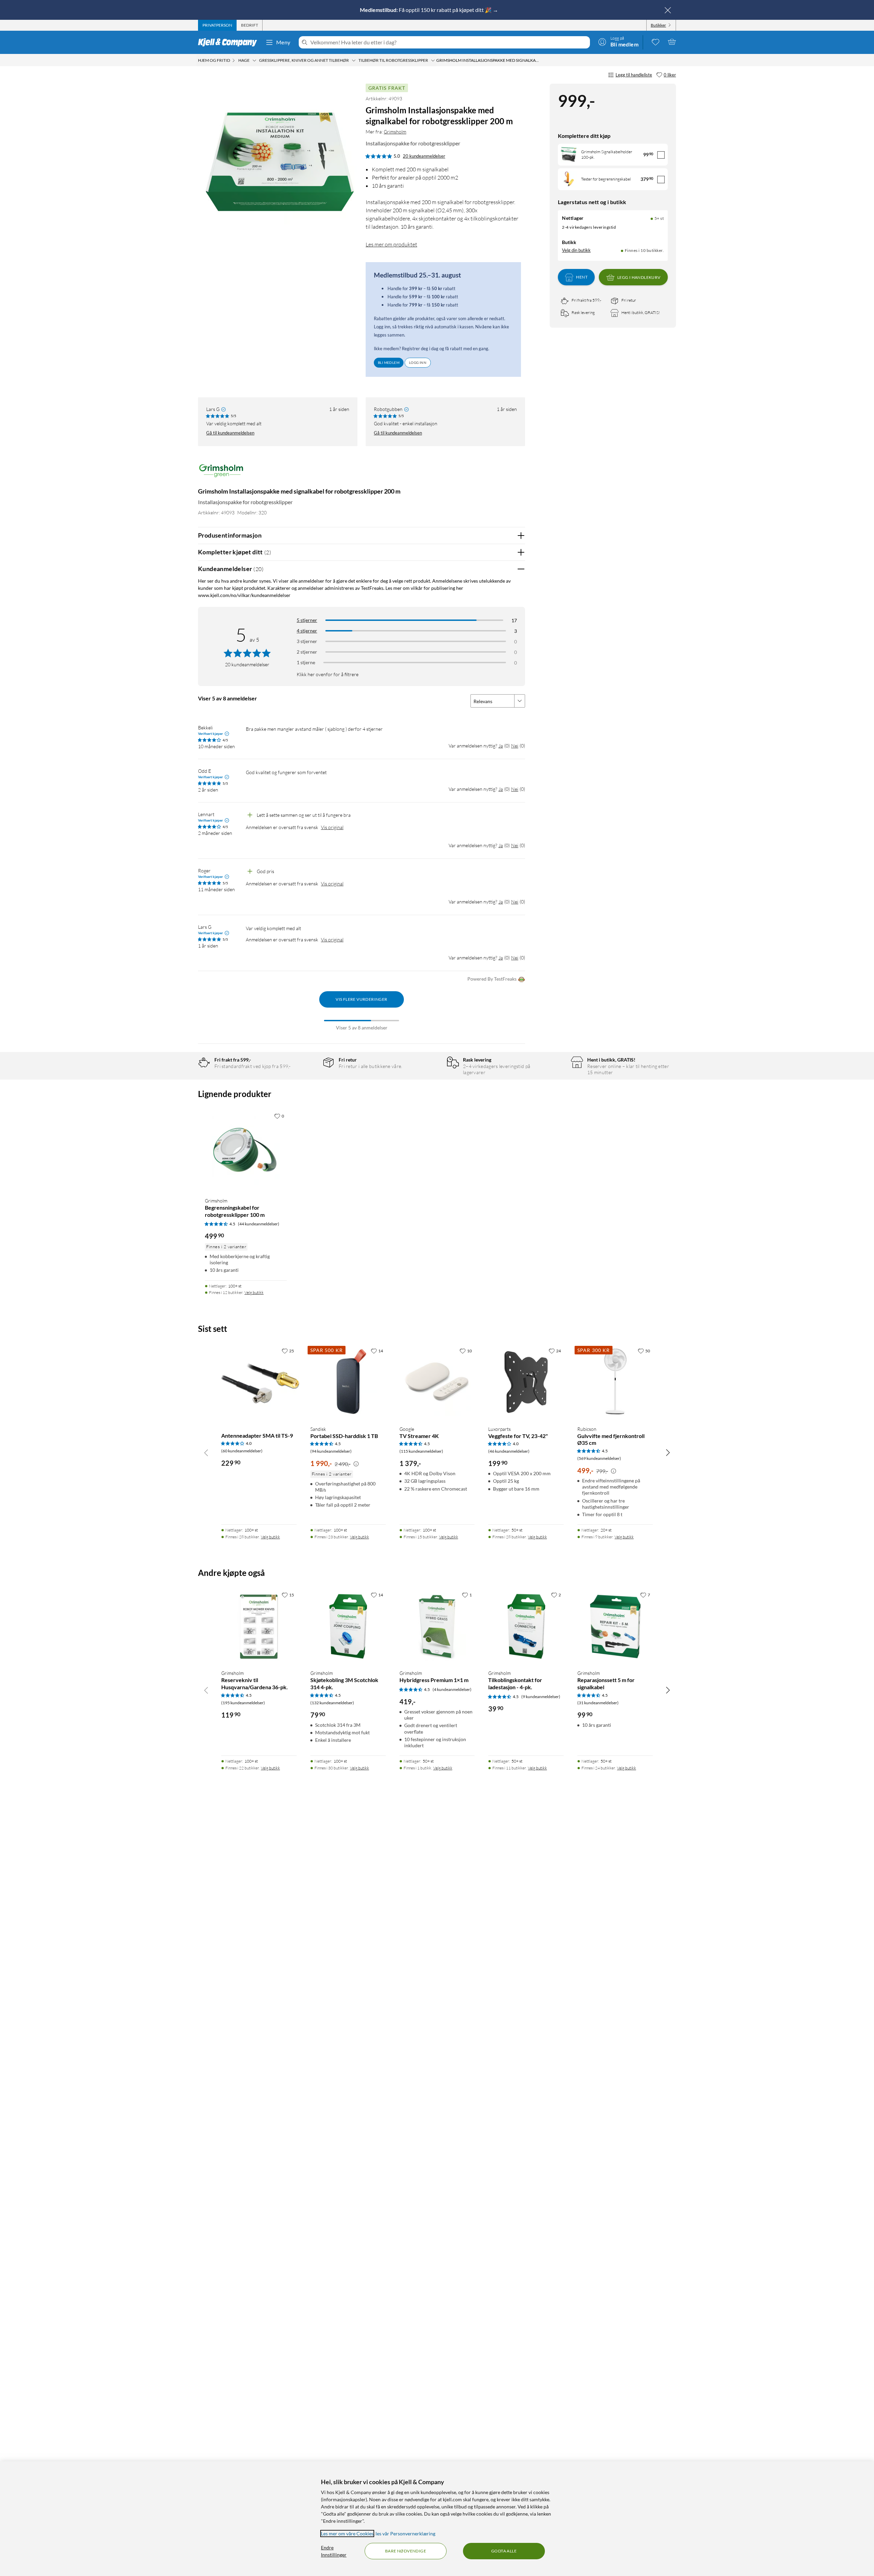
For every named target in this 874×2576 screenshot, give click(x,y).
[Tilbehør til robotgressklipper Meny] (433, 60)
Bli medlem (389, 362)
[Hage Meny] (254, 60)
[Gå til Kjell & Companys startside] (230, 42)
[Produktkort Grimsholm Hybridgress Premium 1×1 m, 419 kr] (437, 1626)
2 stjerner (307, 652)
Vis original (332, 827)
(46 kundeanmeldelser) (509, 1451)
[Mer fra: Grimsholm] (221, 474)
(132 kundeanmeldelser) (332, 1703)
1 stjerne (306, 662)
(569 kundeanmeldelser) (599, 1458)
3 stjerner (307, 641)
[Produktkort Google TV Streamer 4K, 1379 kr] (437, 1382)
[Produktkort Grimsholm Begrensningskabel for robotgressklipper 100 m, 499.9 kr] (246, 1151)
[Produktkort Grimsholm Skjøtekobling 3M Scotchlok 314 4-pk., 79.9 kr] (348, 1626)
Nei (515, 746)
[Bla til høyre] (668, 1452)
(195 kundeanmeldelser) (243, 1703)
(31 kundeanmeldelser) (598, 1703)
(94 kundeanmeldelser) (331, 1451)
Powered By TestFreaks (492, 979)
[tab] (217, 25)
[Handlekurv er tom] (672, 42)
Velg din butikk (576, 251)
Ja (501, 746)
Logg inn (418, 362)
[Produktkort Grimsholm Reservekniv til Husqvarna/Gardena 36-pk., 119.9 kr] (259, 1626)
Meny (283, 42)
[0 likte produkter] (655, 42)
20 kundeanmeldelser (424, 156)
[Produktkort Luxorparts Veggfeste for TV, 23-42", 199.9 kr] (526, 1382)
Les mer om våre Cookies (347, 2534)
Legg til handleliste (634, 75)
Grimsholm (395, 132)
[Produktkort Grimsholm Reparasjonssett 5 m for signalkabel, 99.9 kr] (615, 1626)
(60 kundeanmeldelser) (242, 1451)
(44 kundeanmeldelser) (259, 1224)
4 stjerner (307, 631)
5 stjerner (307, 620)
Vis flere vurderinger (361, 999)
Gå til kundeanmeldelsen (230, 433)
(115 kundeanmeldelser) (421, 1451)
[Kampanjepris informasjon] (356, 1464)
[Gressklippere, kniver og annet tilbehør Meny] (354, 60)
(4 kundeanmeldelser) (452, 1689)
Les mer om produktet (391, 244)
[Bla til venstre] (206, 1452)
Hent (582, 277)
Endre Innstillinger (334, 2551)
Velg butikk (254, 1292)
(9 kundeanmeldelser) (541, 1697)
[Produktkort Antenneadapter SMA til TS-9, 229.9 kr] (259, 1382)
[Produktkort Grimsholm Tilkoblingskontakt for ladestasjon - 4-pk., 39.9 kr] (526, 1626)
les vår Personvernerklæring (405, 2534)
